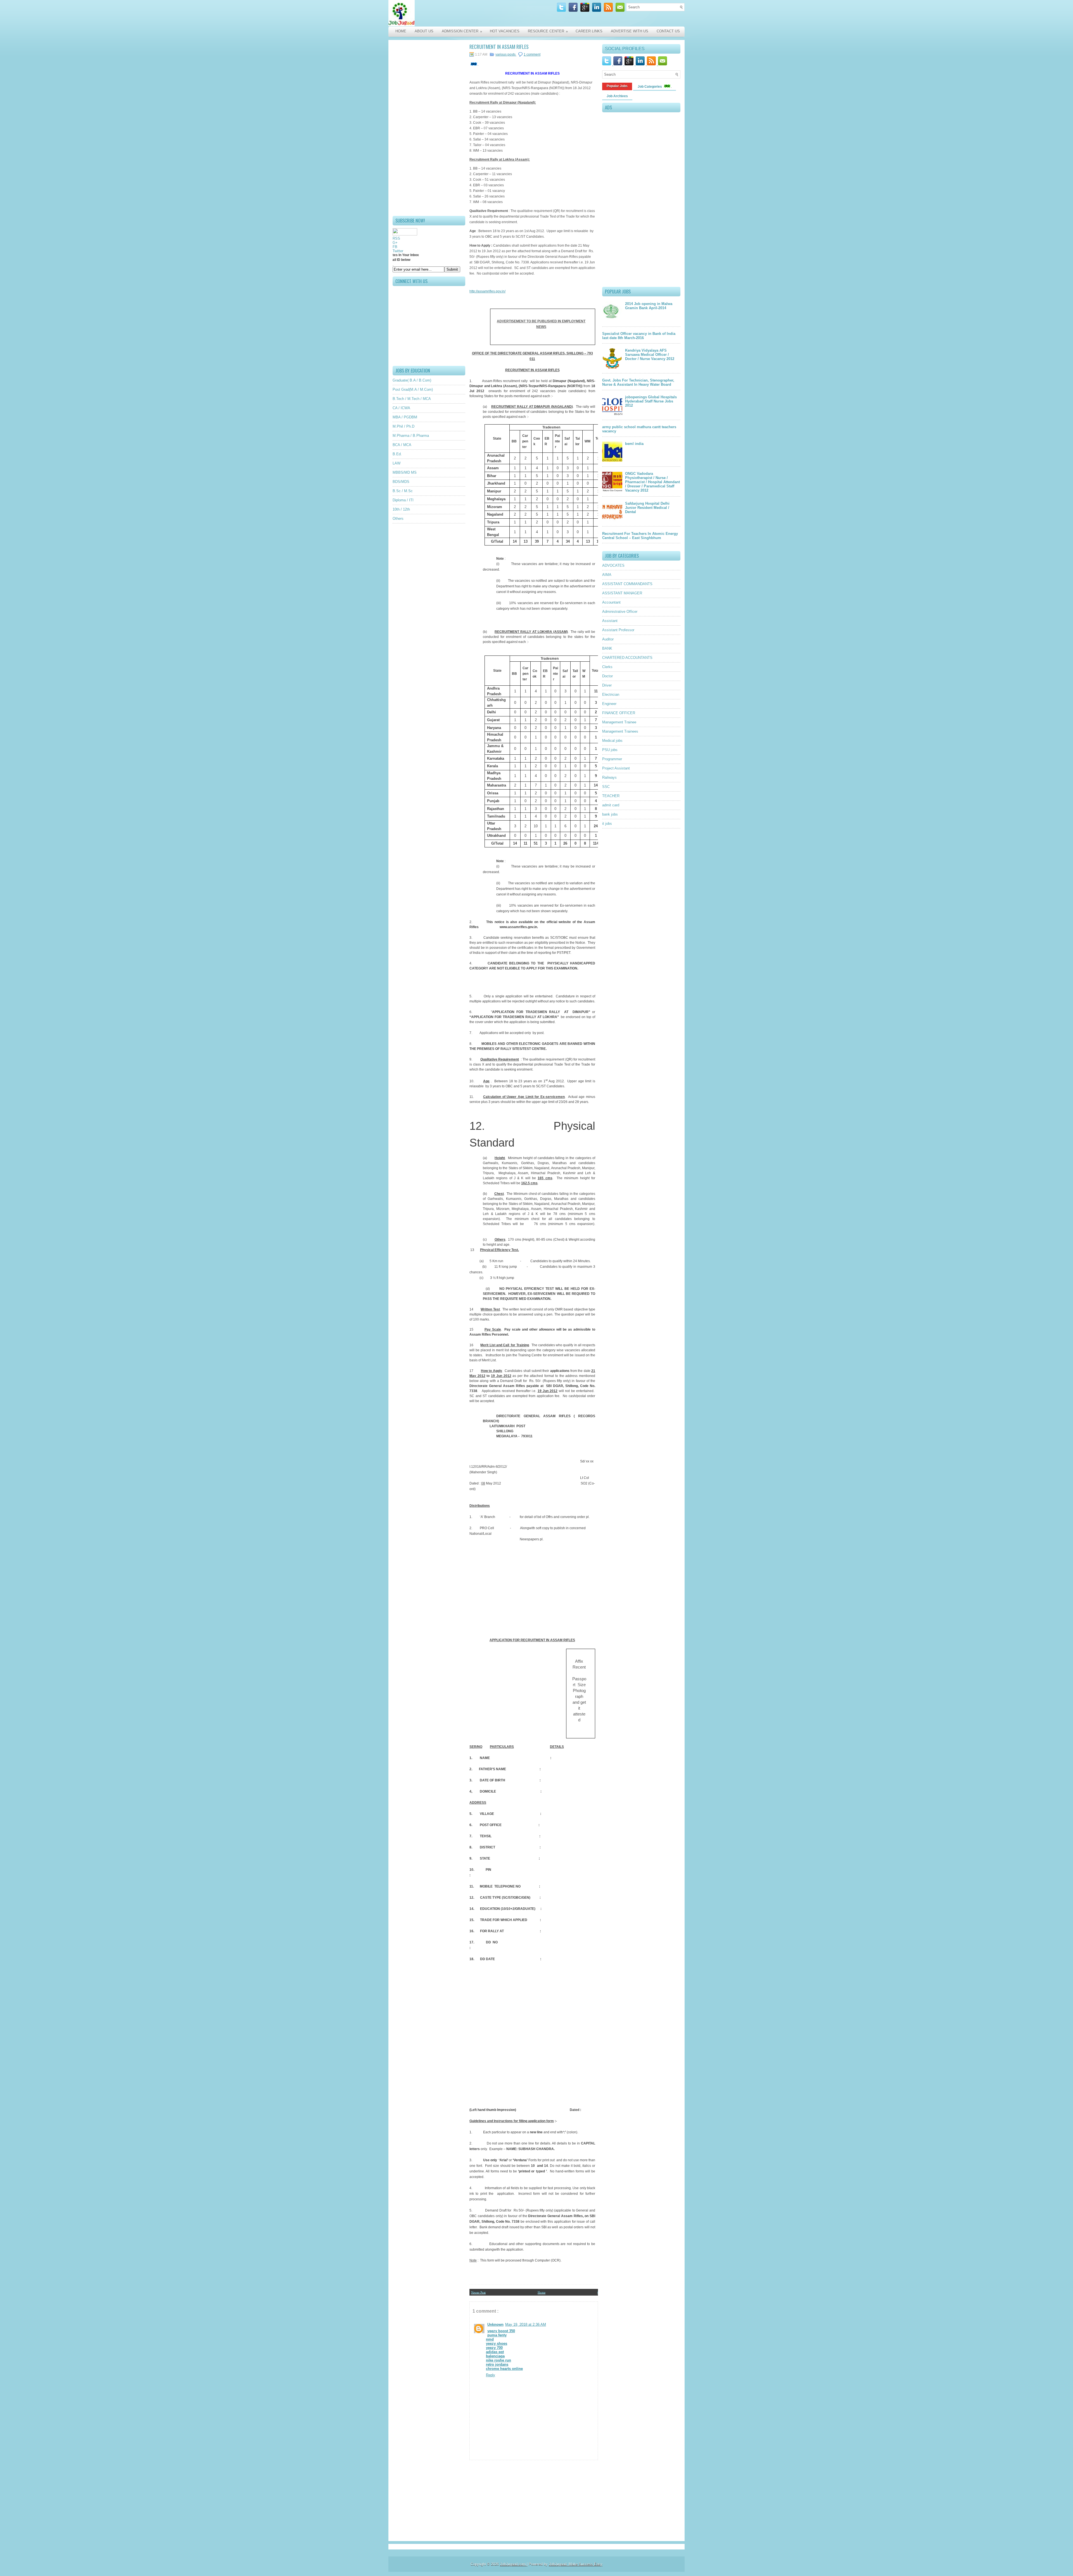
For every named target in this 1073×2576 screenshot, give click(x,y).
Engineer (609, 704)
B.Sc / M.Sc (403, 491)
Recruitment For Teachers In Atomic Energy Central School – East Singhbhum (640, 536)
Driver (607, 685)
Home (401, 31)
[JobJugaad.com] (448, 13)
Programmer (612, 759)
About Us (424, 31)
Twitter (398, 251)
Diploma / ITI (403, 500)
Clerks (607, 667)
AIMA (607, 575)
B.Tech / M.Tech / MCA (412, 399)
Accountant (611, 602)
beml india (634, 444)
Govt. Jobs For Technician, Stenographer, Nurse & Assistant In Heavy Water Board (638, 382)
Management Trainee (619, 722)
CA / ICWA (401, 408)
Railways (609, 777)
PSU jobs (610, 750)
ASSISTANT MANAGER (622, 593)
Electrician (611, 694)
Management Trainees (620, 731)
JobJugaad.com (513, 2564)
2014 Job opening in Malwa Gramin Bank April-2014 (649, 306)
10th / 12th (401, 509)
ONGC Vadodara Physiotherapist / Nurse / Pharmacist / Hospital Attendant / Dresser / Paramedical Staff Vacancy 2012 (652, 482)
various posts (506, 54)
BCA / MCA (402, 445)
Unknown (495, 2324)
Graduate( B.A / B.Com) (412, 380)
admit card (611, 805)
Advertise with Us (630, 31)
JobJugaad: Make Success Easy (576, 2564)
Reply (491, 2375)
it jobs (607, 824)
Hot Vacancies (505, 31)
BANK (607, 648)
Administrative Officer (620, 612)
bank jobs (610, 814)
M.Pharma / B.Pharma (411, 436)
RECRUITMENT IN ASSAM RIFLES (499, 47)
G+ (395, 243)
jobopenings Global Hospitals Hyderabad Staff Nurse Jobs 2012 (651, 401)
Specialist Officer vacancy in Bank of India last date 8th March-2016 (639, 336)
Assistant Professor (618, 630)
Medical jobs (612, 741)
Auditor (608, 639)
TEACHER (611, 796)
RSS (396, 238)
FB (395, 247)
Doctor (607, 676)
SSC (606, 787)
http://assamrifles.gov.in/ (487, 291)
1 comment (532, 54)
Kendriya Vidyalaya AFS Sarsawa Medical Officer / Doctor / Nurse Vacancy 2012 (650, 355)
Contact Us (668, 31)
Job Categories (650, 87)
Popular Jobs (617, 86)
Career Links (589, 31)
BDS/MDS (401, 482)
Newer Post (478, 2292)
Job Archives (617, 96)
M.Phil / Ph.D (403, 426)
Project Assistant (616, 768)
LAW (397, 463)
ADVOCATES (613, 565)
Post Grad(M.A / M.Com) (413, 389)
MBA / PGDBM (405, 417)
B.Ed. (397, 454)
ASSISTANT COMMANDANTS (627, 584)
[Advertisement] (429, 128)
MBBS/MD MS (405, 472)
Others (398, 519)
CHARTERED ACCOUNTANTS (627, 658)
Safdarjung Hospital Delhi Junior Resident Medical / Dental (647, 508)
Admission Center (462, 31)
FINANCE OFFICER (619, 713)
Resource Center (548, 31)
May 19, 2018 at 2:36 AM (526, 2324)
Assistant (610, 621)
